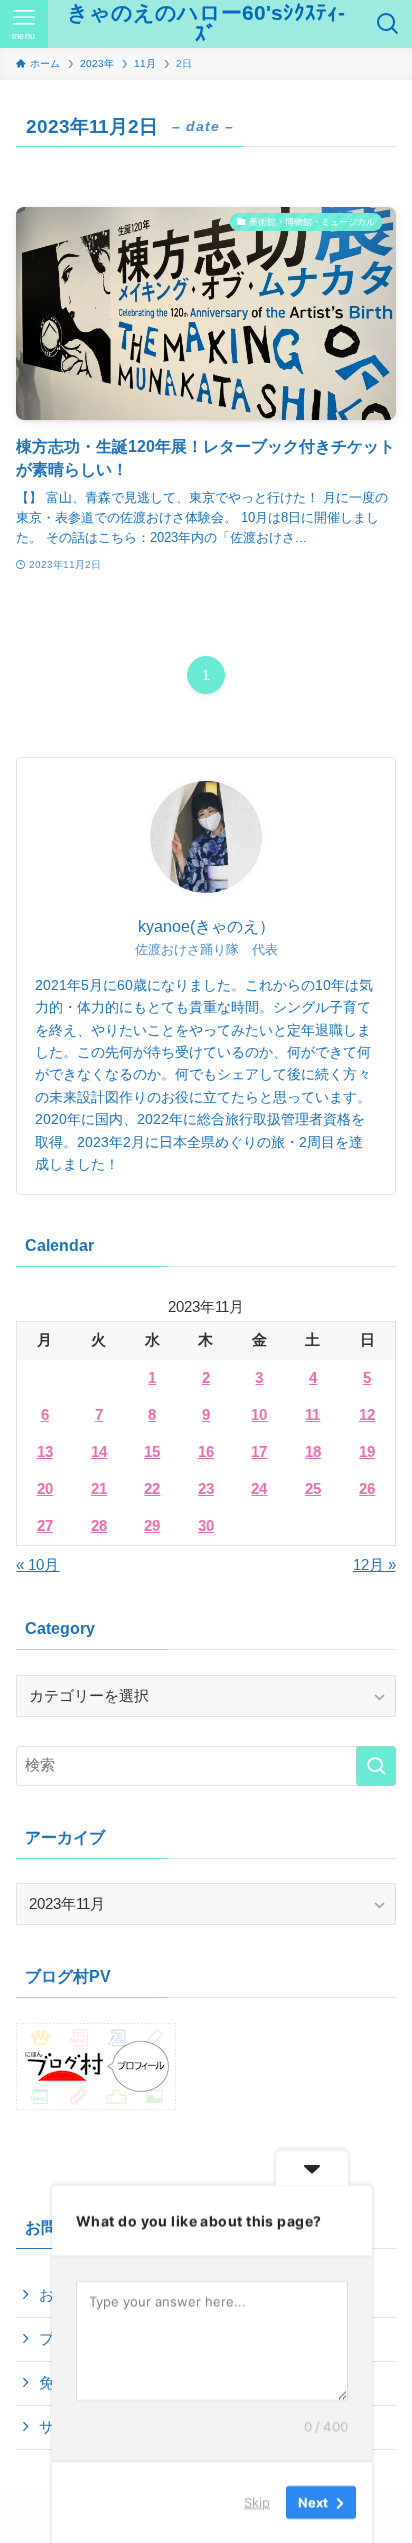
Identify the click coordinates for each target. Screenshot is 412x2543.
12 (367, 1415)
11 (312, 1415)
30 (206, 1526)
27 (45, 1526)
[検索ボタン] (388, 24)
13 (45, 1452)
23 (206, 1489)
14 (99, 1452)
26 (367, 1489)
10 (259, 1415)
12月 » (374, 1565)
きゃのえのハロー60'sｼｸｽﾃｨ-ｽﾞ (206, 23)
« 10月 (37, 1565)
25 (313, 1489)
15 (152, 1452)
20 (45, 1489)
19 (367, 1452)
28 (99, 1526)
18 (313, 1452)
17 (259, 1452)
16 (206, 1452)
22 (152, 1489)
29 (152, 1526)
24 (259, 1489)
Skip (257, 2502)
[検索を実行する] (376, 1766)
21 (99, 1489)
